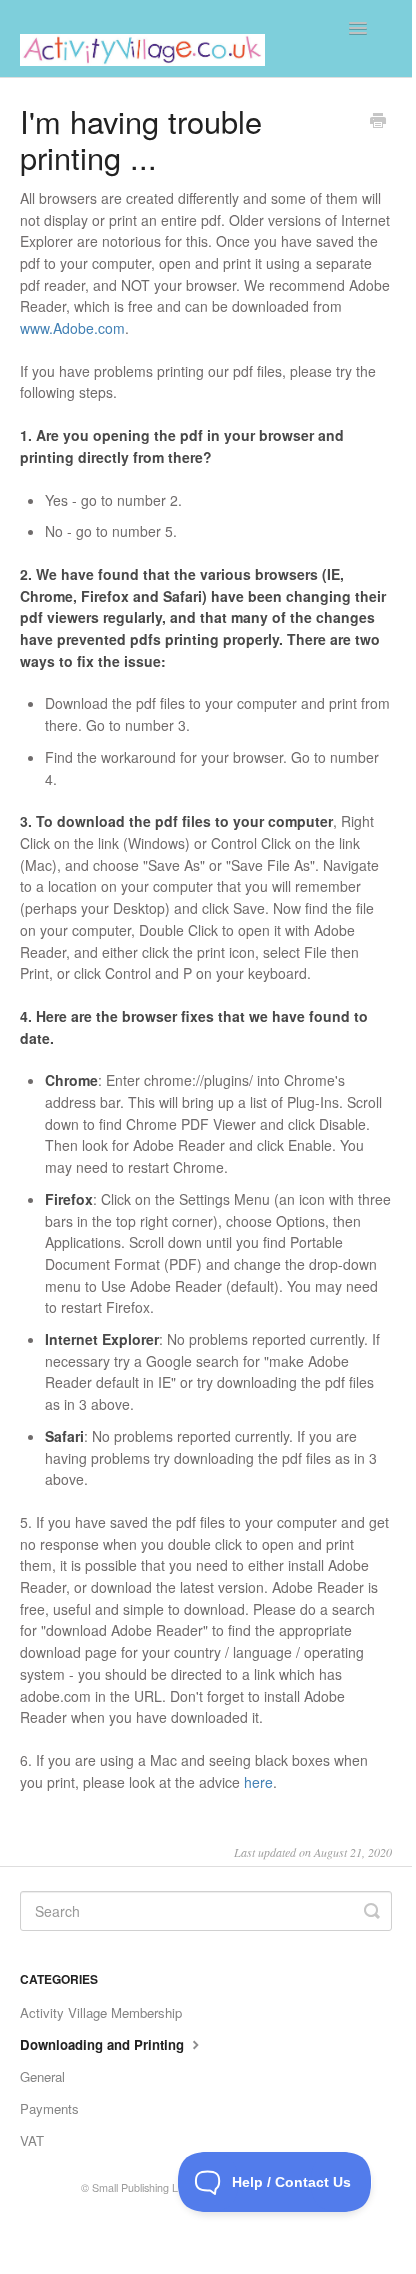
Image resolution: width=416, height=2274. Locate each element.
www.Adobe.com (72, 328)
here (258, 1782)
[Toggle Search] (372, 1911)
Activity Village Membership (101, 2012)
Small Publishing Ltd (139, 2187)
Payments (49, 2108)
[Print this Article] (378, 122)
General (42, 2076)
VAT (32, 2140)
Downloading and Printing (104, 2044)
